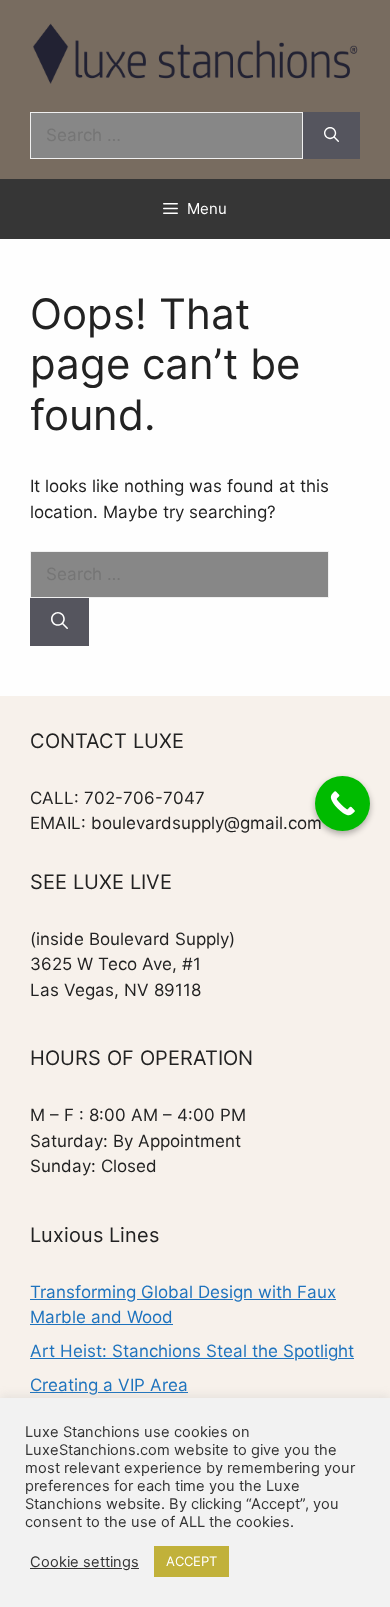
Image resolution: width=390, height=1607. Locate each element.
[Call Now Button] (342, 803)
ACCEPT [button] (191, 1561)
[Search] (331, 136)
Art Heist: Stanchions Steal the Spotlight (192, 1351)
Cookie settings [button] (84, 1562)
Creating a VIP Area (109, 1385)
